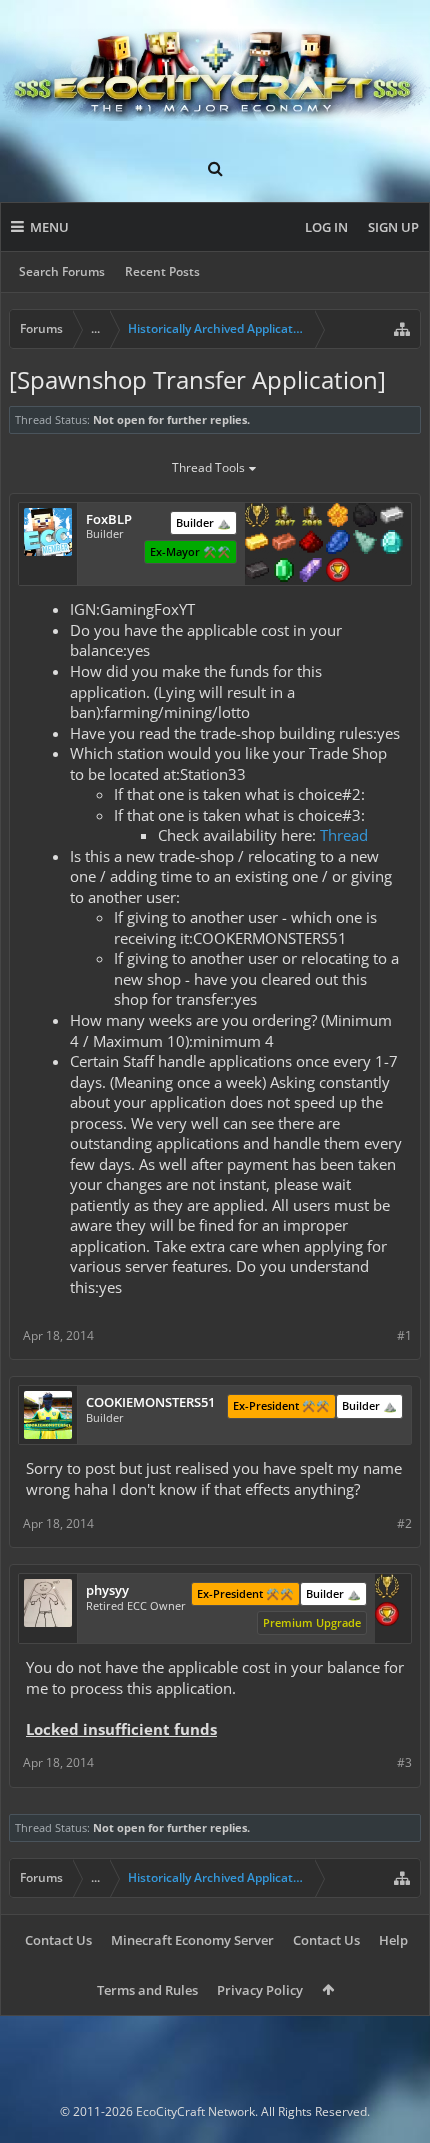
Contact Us (58, 1940)
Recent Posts (162, 271)
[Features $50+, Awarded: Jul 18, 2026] (365, 517)
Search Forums (62, 271)
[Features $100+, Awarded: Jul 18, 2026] (257, 544)
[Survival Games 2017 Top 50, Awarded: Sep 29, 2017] (284, 517)
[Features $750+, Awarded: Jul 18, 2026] (311, 572)
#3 (404, 1762)
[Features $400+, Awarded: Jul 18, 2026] (392, 544)
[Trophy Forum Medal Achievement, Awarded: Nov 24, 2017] (387, 1616)
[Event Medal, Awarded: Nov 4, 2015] (387, 1588)
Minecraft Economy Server (192, 1940)
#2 (404, 1523)
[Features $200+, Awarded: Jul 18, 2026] (311, 544)
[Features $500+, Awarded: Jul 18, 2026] (257, 572)
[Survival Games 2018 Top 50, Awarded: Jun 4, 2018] (311, 517)
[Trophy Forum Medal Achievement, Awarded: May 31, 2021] (338, 572)
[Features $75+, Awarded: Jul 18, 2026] (392, 517)
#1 (404, 1335)
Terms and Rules (147, 1990)
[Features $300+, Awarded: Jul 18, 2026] (365, 544)
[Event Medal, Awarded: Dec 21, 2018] (257, 517)
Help (393, 1940)
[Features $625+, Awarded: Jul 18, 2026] (284, 572)
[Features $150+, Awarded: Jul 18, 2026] (284, 544)
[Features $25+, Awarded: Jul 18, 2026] (338, 517)
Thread (344, 835)
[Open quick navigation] (402, 329)
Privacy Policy (260, 1990)
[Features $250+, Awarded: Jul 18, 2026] (338, 544)
